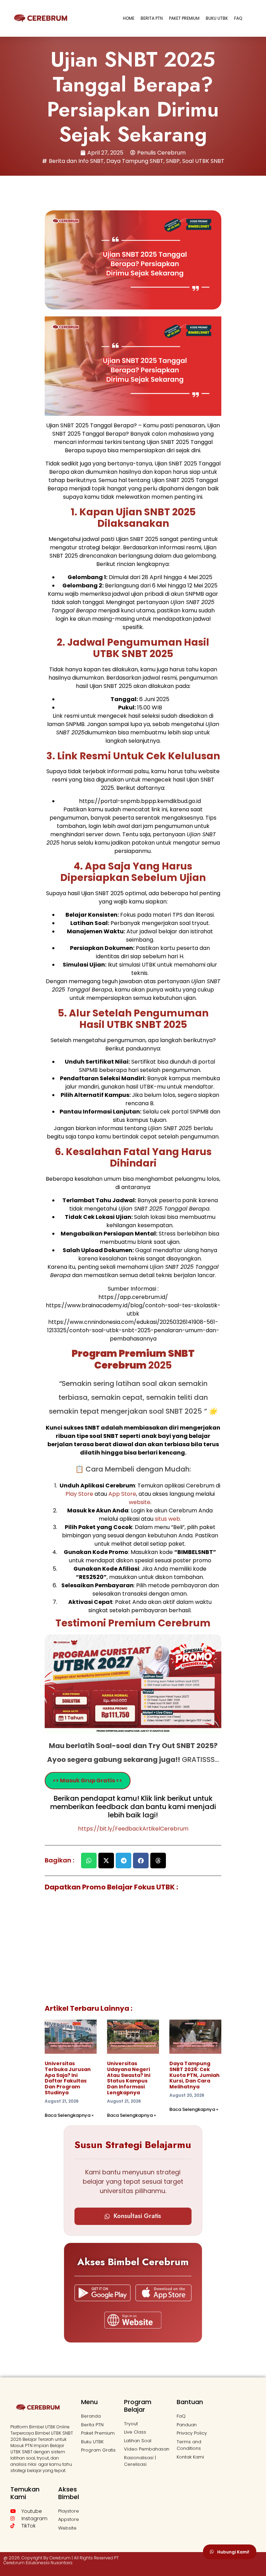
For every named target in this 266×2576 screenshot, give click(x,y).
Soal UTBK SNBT (203, 161)
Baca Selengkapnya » (69, 2115)
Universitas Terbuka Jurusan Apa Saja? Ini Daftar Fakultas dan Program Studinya (68, 2078)
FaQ (238, 18)
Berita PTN (152, 18)
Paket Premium (184, 18)
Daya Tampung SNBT (135, 161)
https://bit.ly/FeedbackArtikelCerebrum (133, 1829)
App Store (122, 1494)
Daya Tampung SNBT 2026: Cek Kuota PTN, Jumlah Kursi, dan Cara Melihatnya (194, 2075)
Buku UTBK (217, 18)
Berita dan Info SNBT (76, 161)
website (140, 1502)
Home (129, 18)
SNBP (173, 161)
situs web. (168, 1519)
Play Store (80, 1494)
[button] (89, 1861)
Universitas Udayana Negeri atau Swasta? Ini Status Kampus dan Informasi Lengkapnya (129, 2078)
